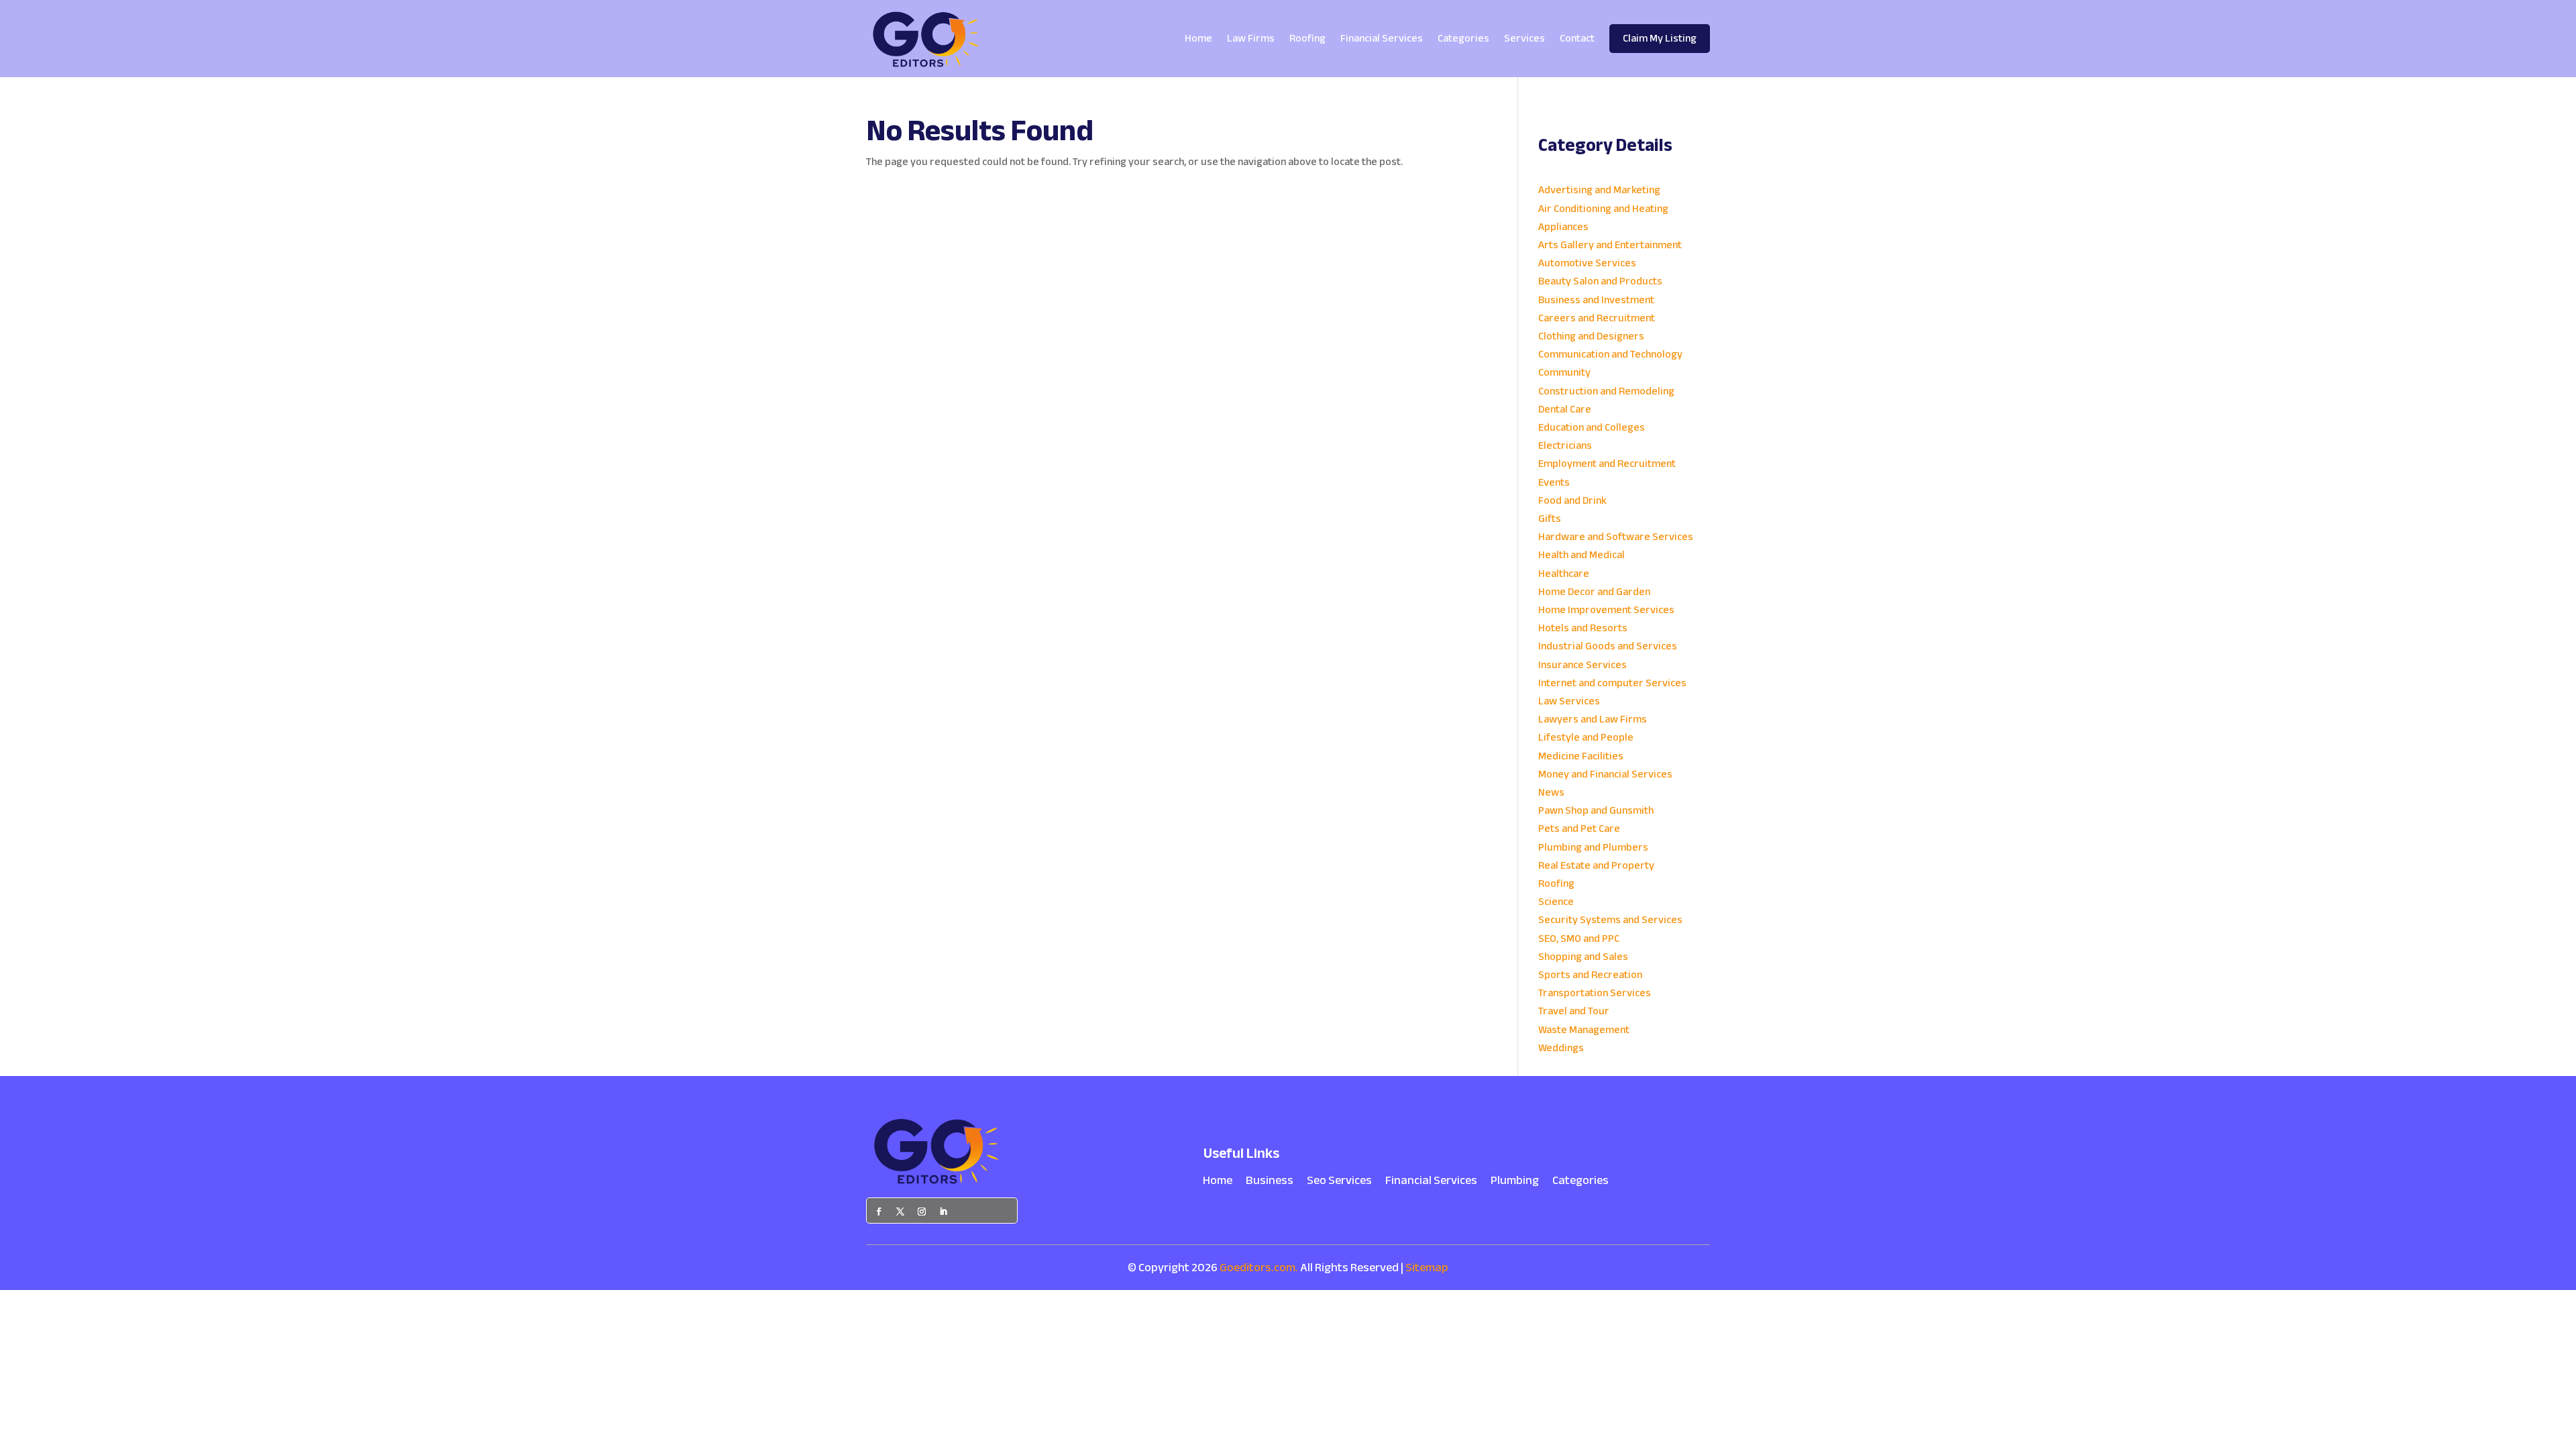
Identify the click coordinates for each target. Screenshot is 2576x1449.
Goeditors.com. (1259, 1268)
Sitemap (1427, 1268)
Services (1524, 38)
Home (1198, 38)
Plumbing (1515, 1183)
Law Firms (1251, 38)
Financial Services (1382, 38)
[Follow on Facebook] (879, 1212)
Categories (1463, 38)
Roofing (1307, 38)
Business (1270, 1183)
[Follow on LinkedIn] (943, 1212)
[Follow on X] (900, 1212)
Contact (1577, 38)
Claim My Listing (1660, 38)
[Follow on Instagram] (922, 1212)
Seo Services (1339, 1183)
